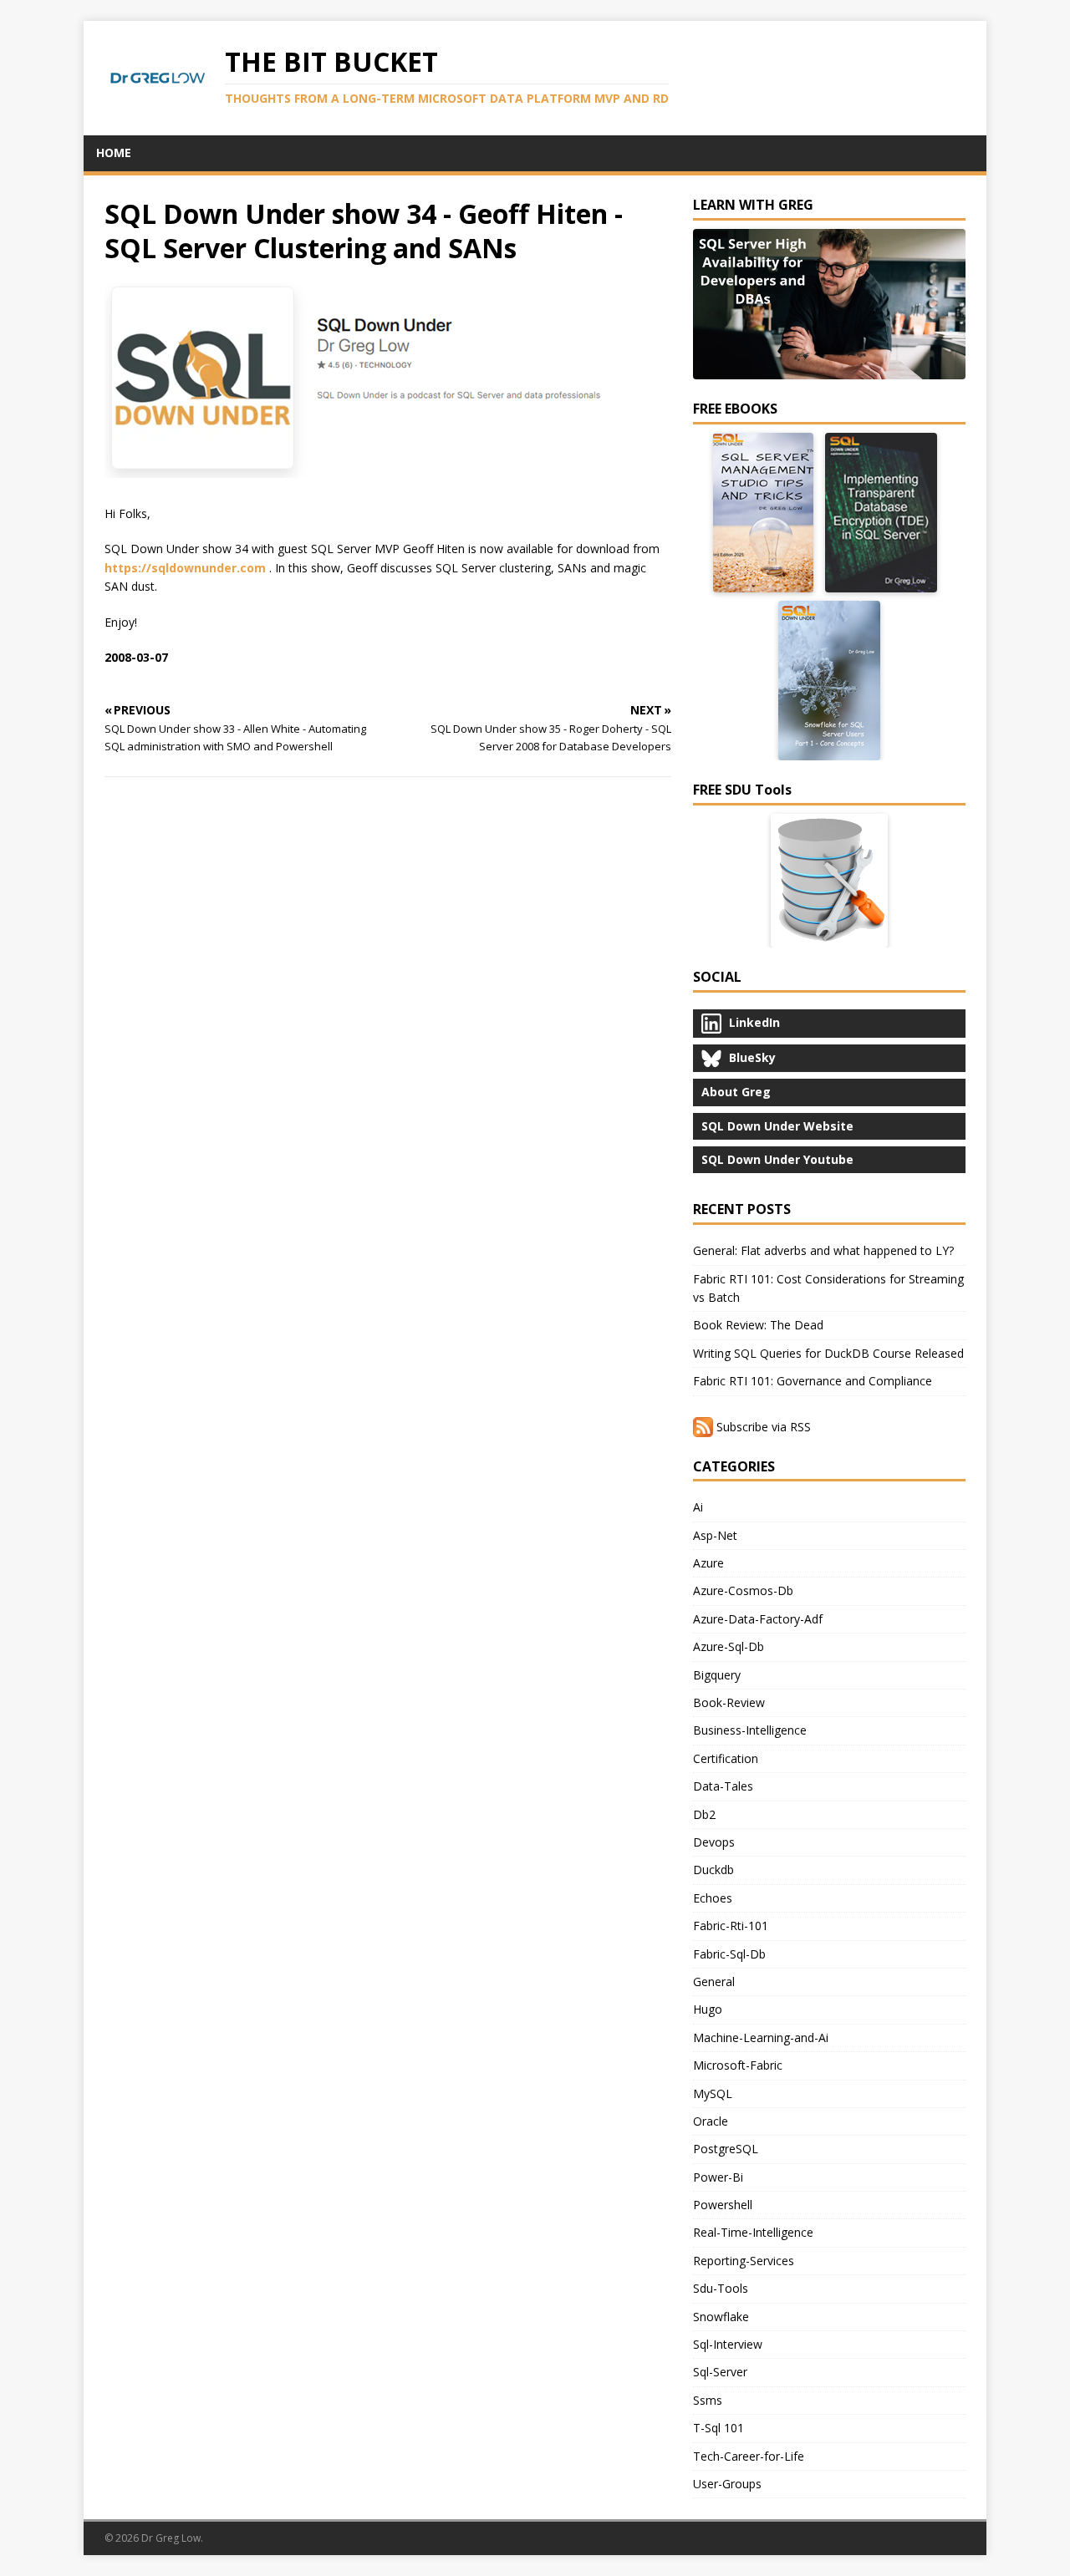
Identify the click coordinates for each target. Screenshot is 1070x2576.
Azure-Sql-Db (729, 1646)
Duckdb (713, 1870)
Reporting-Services (744, 2261)
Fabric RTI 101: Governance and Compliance (813, 1381)
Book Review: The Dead (758, 1325)
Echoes (713, 1898)
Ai (698, 1507)
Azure (708, 1563)
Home (114, 152)
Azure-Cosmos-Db (743, 1590)
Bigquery (717, 1675)
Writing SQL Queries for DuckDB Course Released (828, 1353)
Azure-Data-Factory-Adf (758, 1619)
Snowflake (721, 2317)
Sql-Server (720, 2372)
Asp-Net (715, 1535)
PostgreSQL (726, 2149)
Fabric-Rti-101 (731, 1926)
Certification (726, 1758)
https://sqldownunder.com (185, 568)
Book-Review (729, 1702)
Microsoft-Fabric (738, 2065)
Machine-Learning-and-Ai (761, 2037)
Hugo (708, 2009)
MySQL (713, 2093)
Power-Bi (718, 2177)
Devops (714, 1842)
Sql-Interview (728, 2344)
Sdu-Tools (721, 2288)
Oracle (711, 2121)
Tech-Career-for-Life (749, 2456)
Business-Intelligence (750, 1730)
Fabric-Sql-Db (729, 1954)
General (714, 1982)
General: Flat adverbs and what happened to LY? (823, 1250)
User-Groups (727, 2484)
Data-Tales (723, 1786)
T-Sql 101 (718, 2428)
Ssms (708, 2400)
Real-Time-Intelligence (753, 2232)
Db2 (704, 1814)
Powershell (723, 2205)
